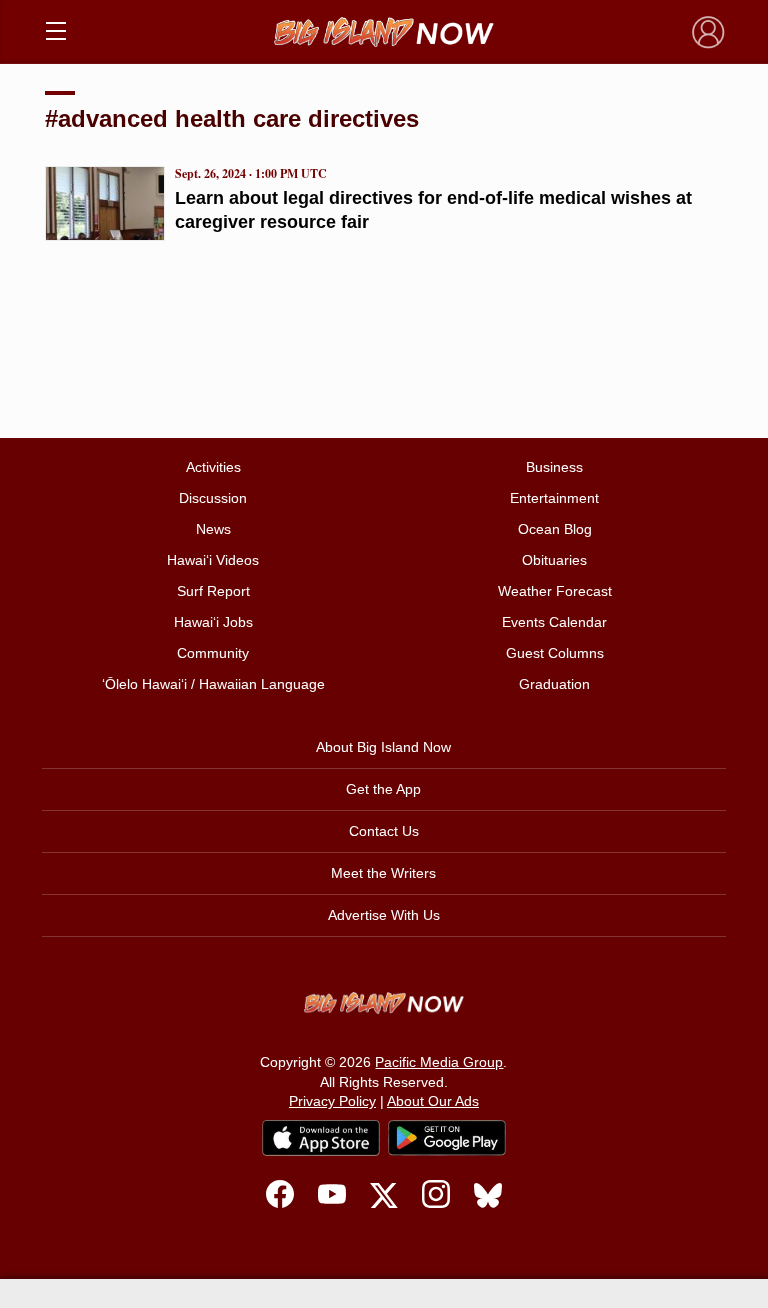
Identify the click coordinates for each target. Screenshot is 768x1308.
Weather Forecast (555, 591)
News (213, 529)
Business (554, 467)
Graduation (554, 684)
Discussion (213, 498)
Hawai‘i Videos (213, 560)
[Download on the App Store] (321, 1137)
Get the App (383, 789)
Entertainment (554, 498)
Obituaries (554, 560)
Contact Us (384, 831)
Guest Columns (555, 653)
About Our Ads (433, 1101)
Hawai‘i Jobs (213, 622)
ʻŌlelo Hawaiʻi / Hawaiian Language (213, 684)
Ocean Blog (555, 529)
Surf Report (213, 591)
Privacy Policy (332, 1101)
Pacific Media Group (439, 1062)
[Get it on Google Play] (447, 1138)
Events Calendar (554, 622)
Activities (213, 467)
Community (213, 653)
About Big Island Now (383, 747)
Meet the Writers (383, 873)
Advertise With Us (384, 915)
